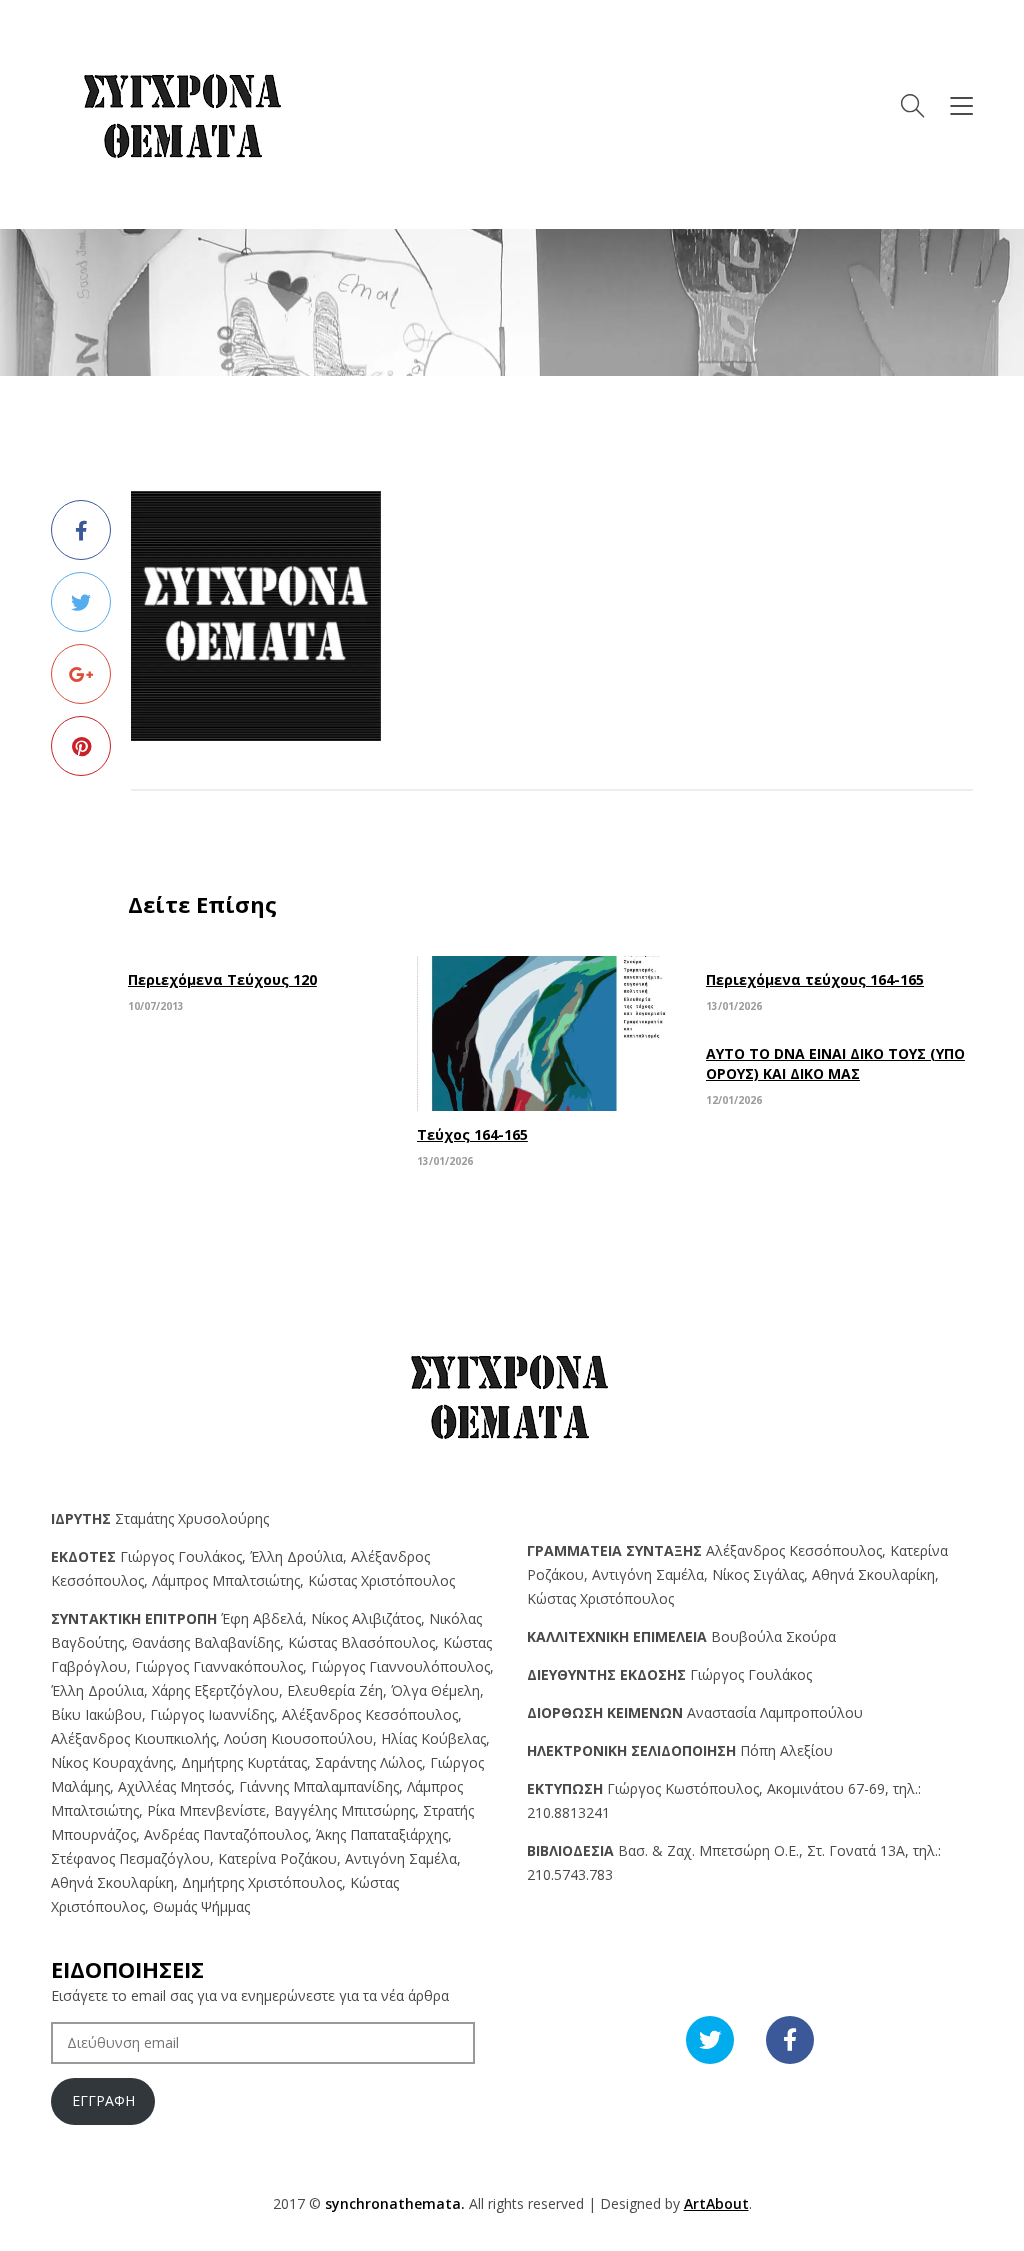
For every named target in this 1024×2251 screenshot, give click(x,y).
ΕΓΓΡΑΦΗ (103, 2100)
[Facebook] (81, 530)
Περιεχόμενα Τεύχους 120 (222, 979)
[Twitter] (81, 602)
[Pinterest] (81, 746)
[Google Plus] (81, 674)
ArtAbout (716, 2203)
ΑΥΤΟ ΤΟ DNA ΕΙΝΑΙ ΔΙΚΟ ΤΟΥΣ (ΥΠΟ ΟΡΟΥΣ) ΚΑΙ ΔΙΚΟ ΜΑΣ (835, 1063)
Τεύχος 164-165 (472, 1134)
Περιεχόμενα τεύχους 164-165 (815, 979)
